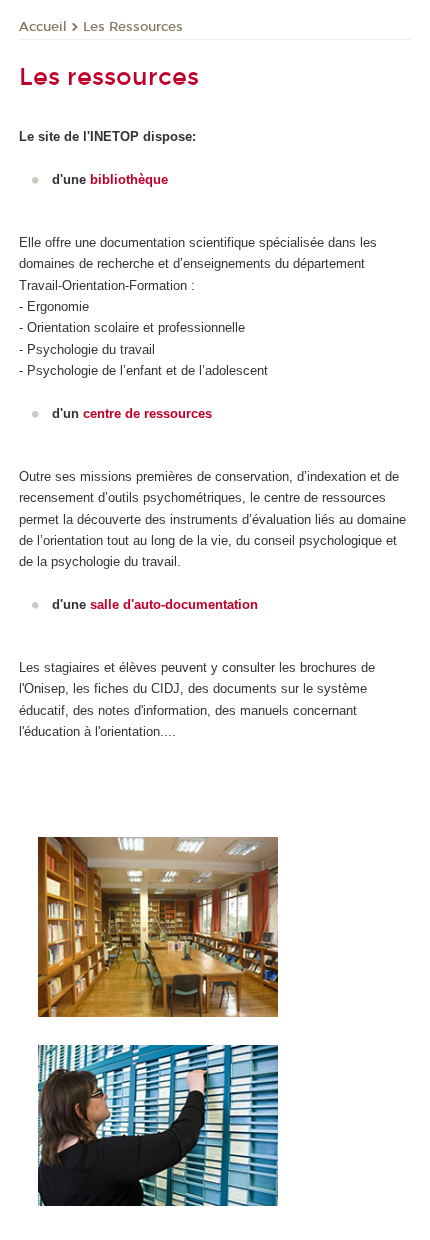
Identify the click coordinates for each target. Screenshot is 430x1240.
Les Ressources (133, 27)
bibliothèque (129, 179)
